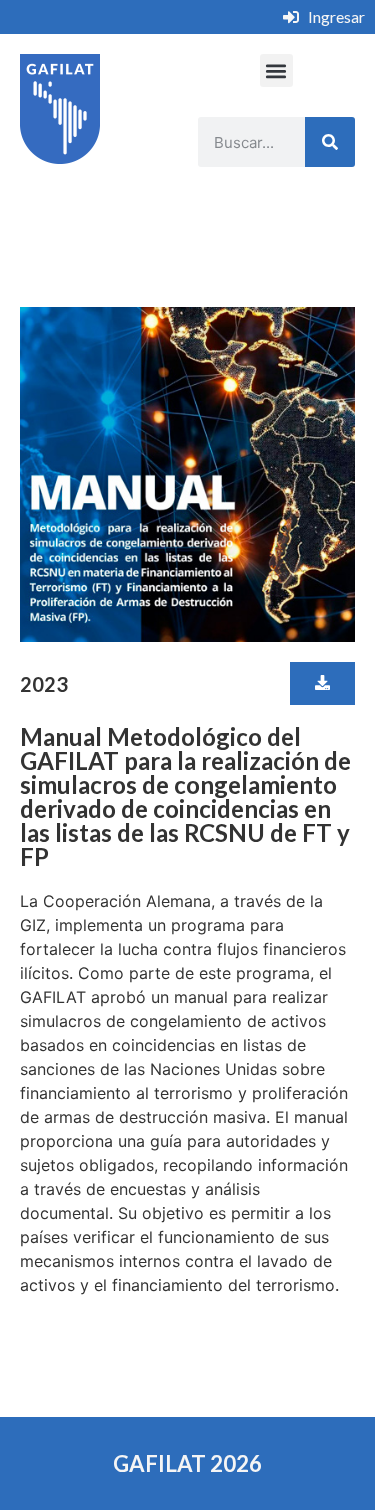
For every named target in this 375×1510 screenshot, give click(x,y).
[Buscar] (330, 142)
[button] (276, 70)
